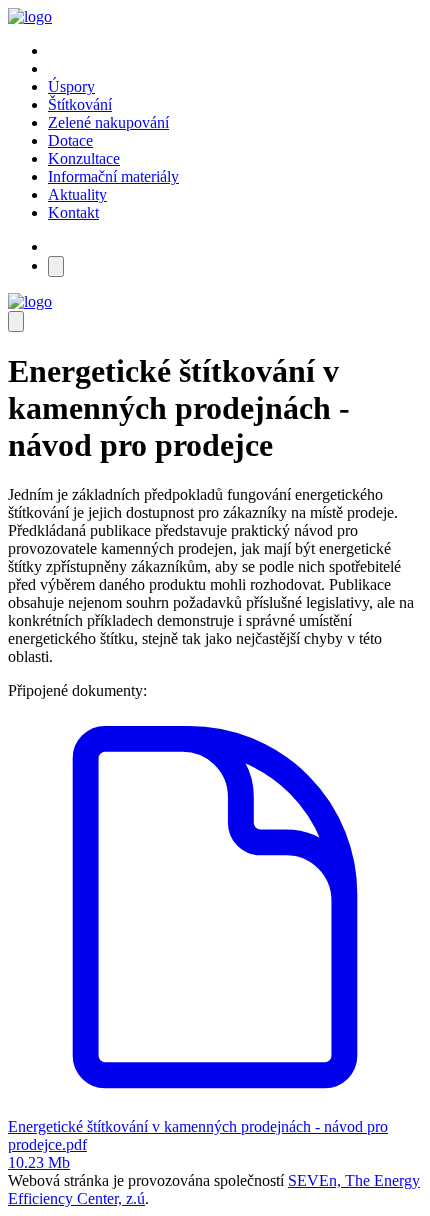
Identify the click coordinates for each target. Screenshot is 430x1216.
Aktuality (77, 194)
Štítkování (80, 104)
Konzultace (84, 158)
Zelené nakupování (108, 122)
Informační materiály (113, 176)
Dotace (70, 140)
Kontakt (73, 212)
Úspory (71, 86)
